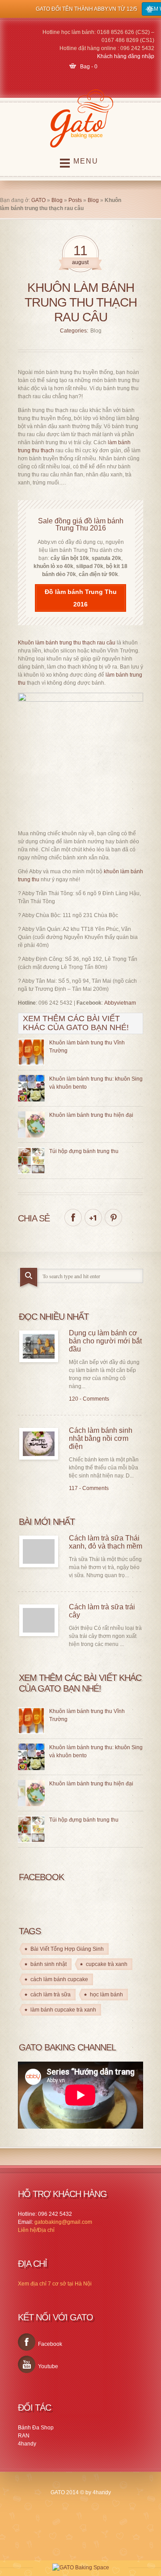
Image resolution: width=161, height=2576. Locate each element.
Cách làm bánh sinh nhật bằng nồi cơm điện (101, 1438)
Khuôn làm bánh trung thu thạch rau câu (67, 643)
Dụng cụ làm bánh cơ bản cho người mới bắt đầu (105, 1341)
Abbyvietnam (120, 1003)
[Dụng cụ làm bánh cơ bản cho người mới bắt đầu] (39, 1346)
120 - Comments (89, 1399)
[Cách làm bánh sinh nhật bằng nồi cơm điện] (39, 1444)
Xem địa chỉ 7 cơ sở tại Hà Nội (55, 2284)
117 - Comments (89, 1488)
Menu (86, 161)
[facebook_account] (73, 1218)
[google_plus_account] (93, 1218)
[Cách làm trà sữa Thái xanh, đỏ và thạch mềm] (39, 1551)
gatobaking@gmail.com (63, 2222)
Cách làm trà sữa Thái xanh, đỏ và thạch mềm (106, 1542)
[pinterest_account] (113, 1218)
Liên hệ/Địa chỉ (36, 2230)
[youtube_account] (27, 2364)
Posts (75, 200)
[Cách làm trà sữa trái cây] (39, 1620)
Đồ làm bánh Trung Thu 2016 (81, 598)
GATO (38, 200)
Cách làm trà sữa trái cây (102, 1611)
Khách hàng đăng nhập (126, 56)
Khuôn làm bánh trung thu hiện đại (91, 1115)
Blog (57, 200)
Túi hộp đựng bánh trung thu (84, 1151)
